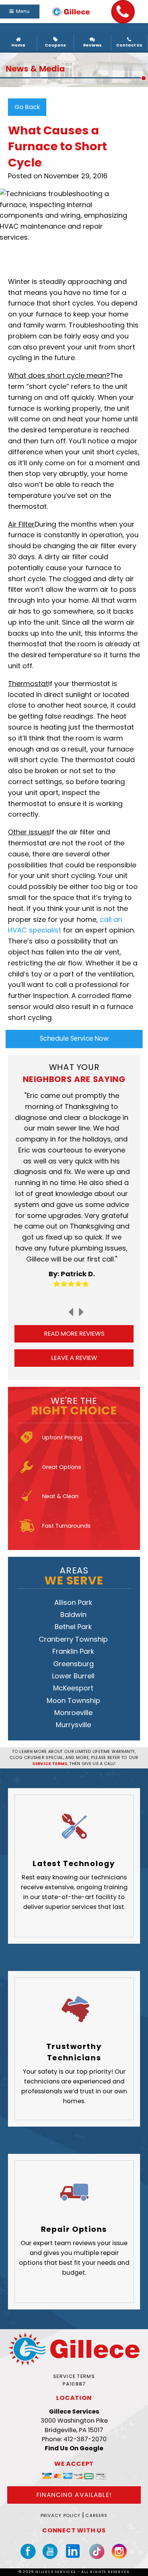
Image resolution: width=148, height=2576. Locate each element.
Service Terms (74, 2376)
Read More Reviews (74, 1334)
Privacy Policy (61, 2515)
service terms (50, 1764)
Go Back (27, 107)
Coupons (55, 45)
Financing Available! (74, 2495)
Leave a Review (74, 1358)
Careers (96, 2515)
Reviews (92, 45)
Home (18, 45)
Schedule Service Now (74, 1039)
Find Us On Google (74, 2448)
